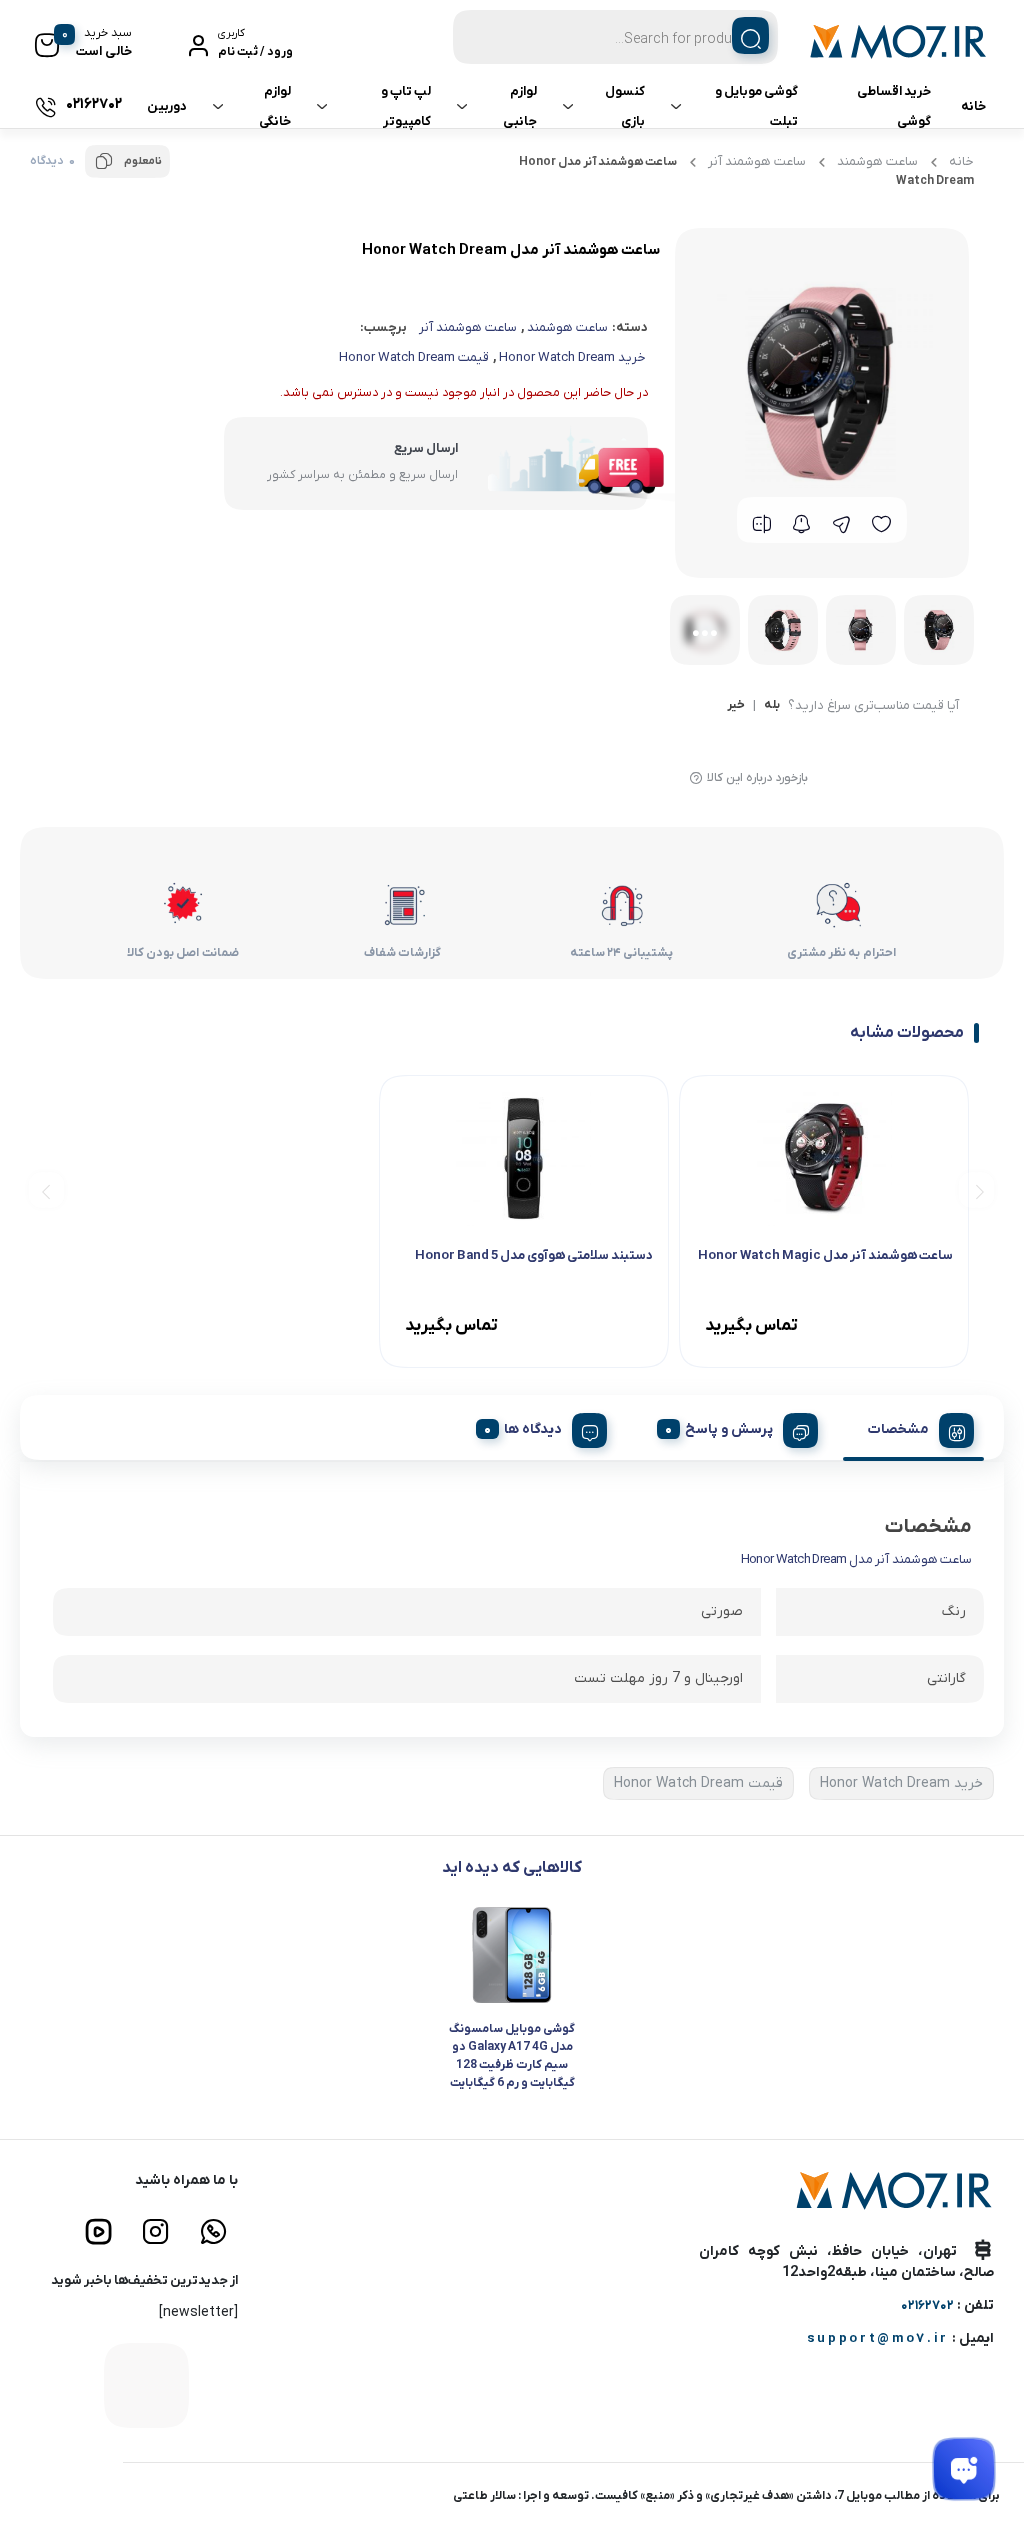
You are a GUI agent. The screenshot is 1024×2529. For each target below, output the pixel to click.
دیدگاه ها (533, 1429)
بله (772, 706)
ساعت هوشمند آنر (757, 161)
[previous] (976, 1189)
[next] (46, 1189)
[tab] (913, 1427)
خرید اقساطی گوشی (894, 106)
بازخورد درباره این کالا (757, 778)
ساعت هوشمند (877, 161)
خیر (736, 706)
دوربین (167, 106)
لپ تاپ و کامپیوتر (406, 106)
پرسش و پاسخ (729, 1429)
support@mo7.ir (878, 2338)
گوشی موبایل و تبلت (756, 106)
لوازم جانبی (520, 106)
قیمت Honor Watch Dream (414, 357)
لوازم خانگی (275, 106)
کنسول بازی (625, 106)
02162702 (927, 2305)
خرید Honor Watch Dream (572, 357)
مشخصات (898, 1429)
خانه (973, 106)
